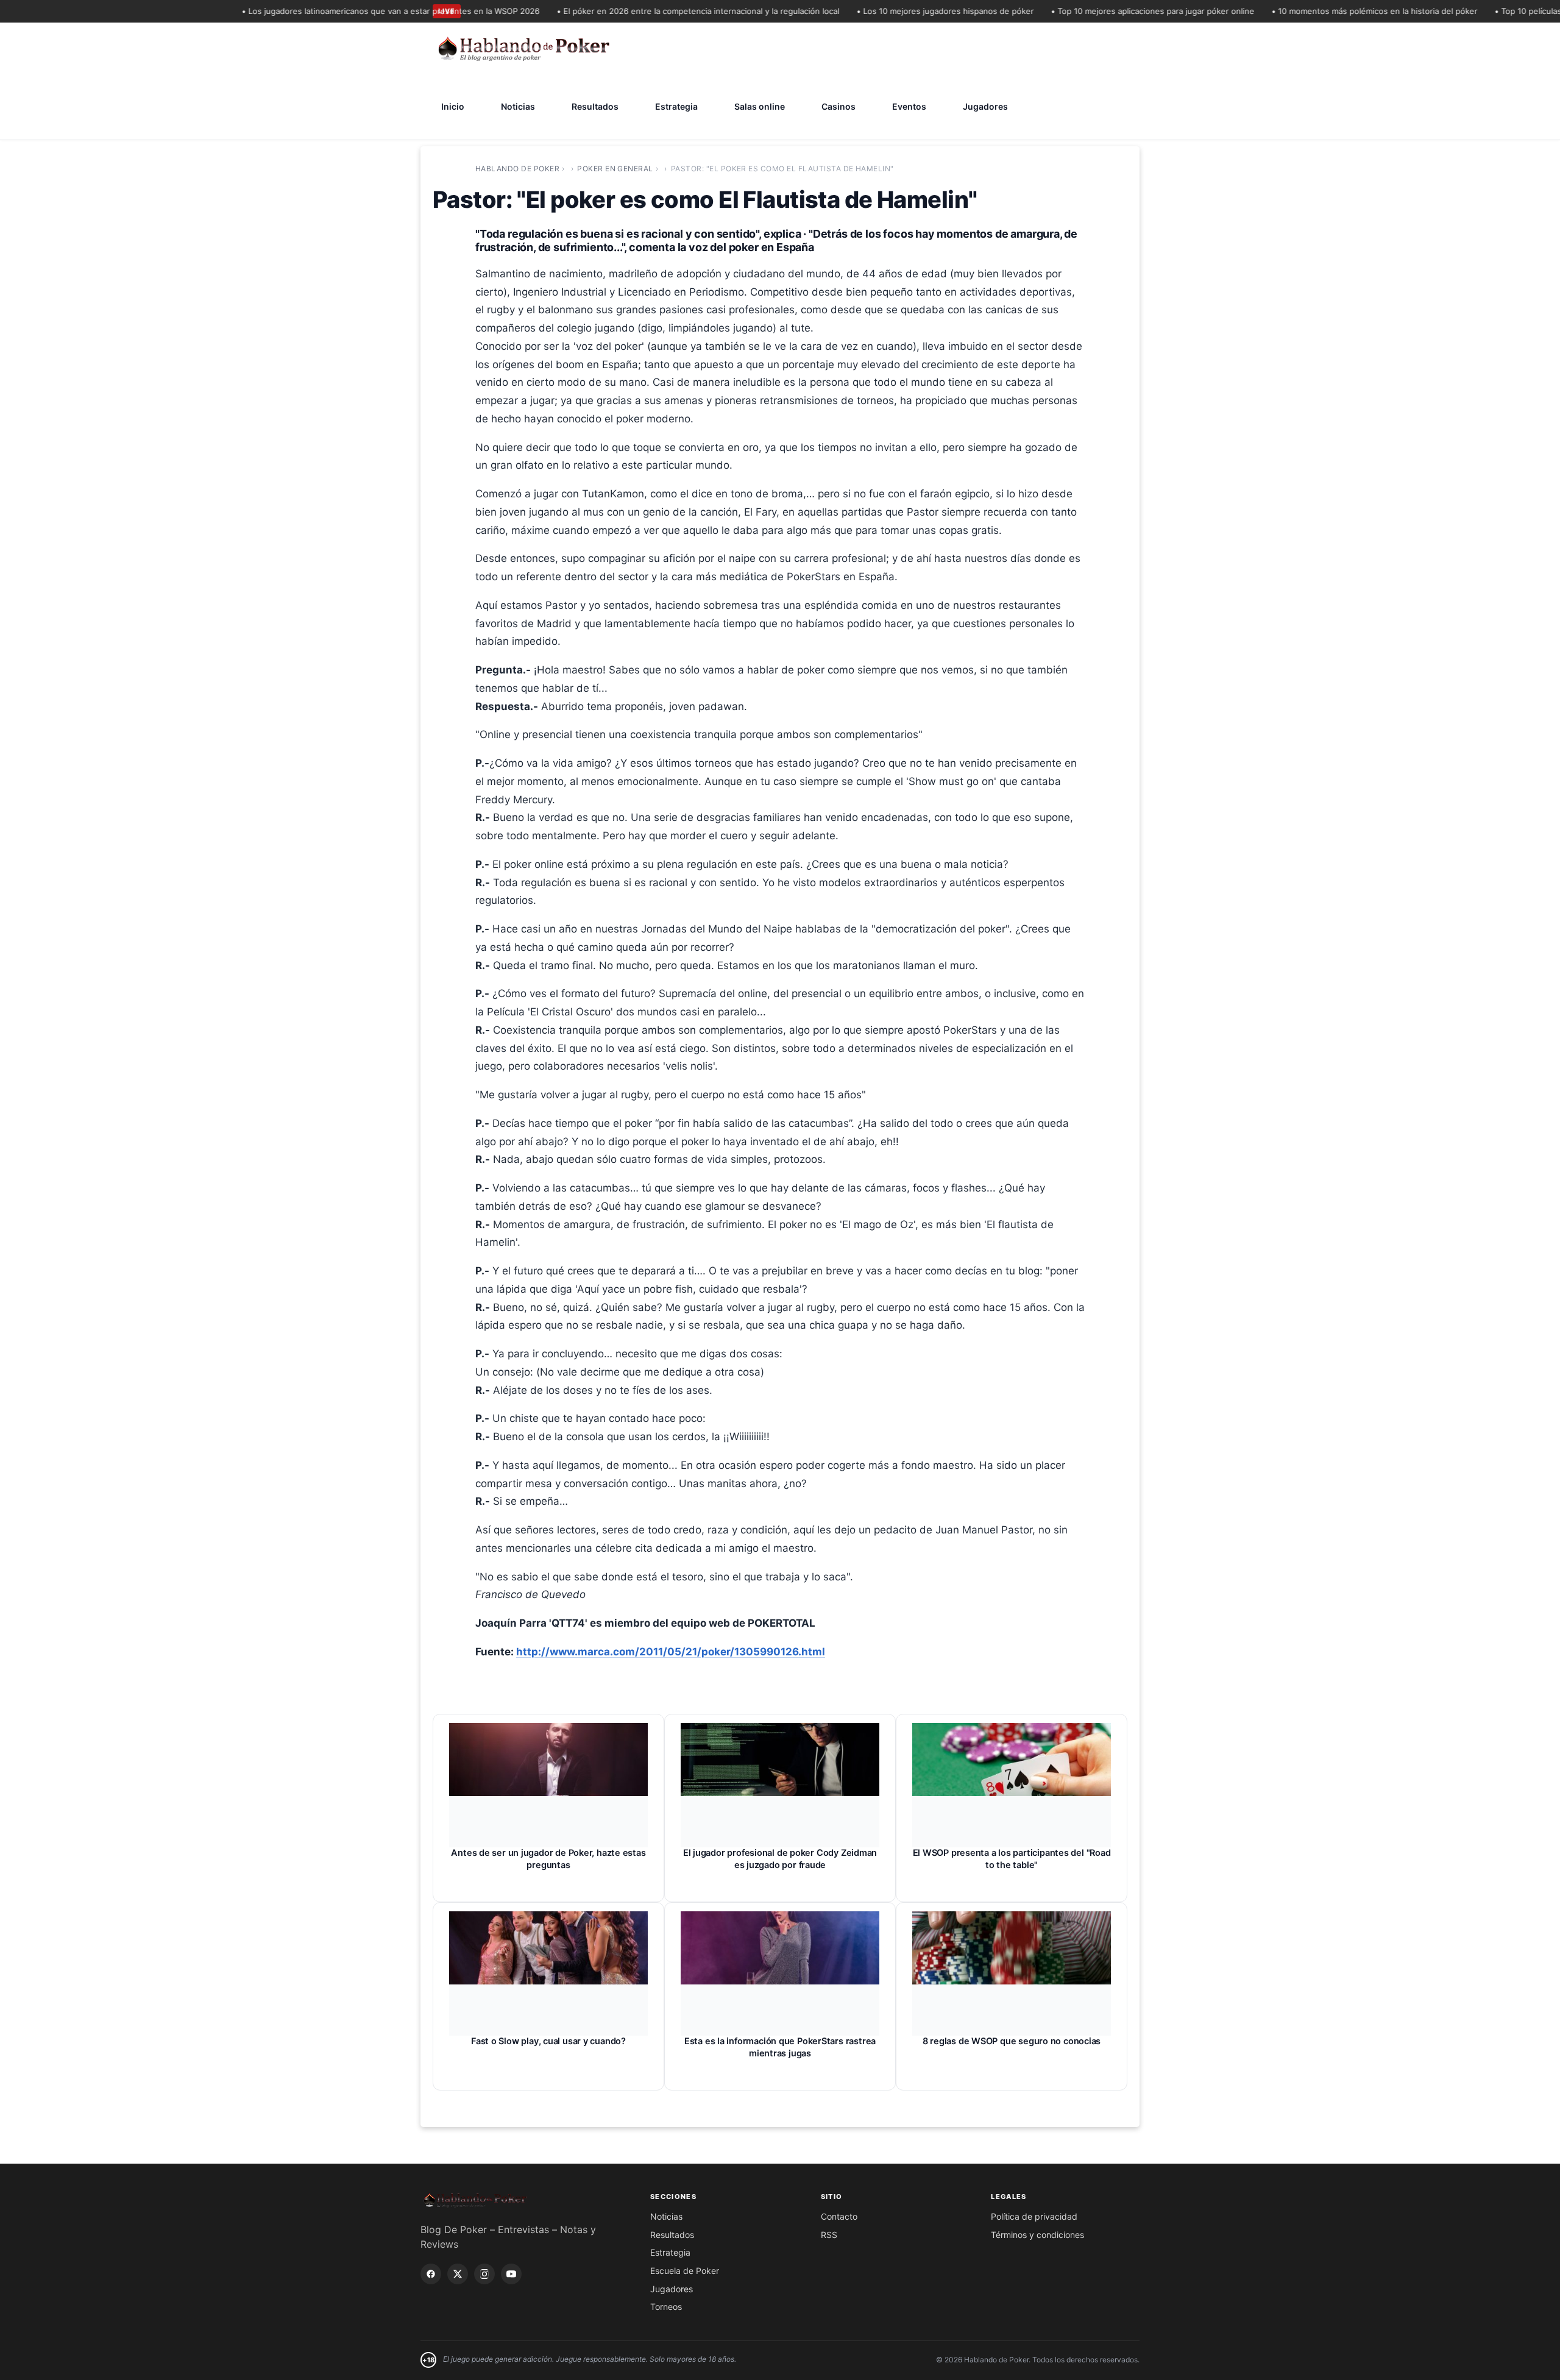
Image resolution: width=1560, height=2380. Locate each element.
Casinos (838, 106)
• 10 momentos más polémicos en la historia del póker (1333, 11)
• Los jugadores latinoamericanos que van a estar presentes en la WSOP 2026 (349, 11)
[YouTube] (511, 2274)
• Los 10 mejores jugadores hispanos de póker (904, 11)
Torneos (666, 2307)
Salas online (760, 106)
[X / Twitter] (458, 2274)
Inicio (453, 106)
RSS (829, 2235)
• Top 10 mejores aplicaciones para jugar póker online (1111, 11)
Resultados (595, 106)
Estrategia (676, 106)
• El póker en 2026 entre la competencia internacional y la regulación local (657, 11)
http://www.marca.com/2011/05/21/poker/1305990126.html (671, 1652)
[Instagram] (484, 2274)
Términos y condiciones (1037, 2235)
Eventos (909, 106)
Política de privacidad (1034, 2216)
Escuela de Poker (685, 2271)
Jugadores (985, 106)
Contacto (839, 2216)
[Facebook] (431, 2274)
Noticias (518, 106)
